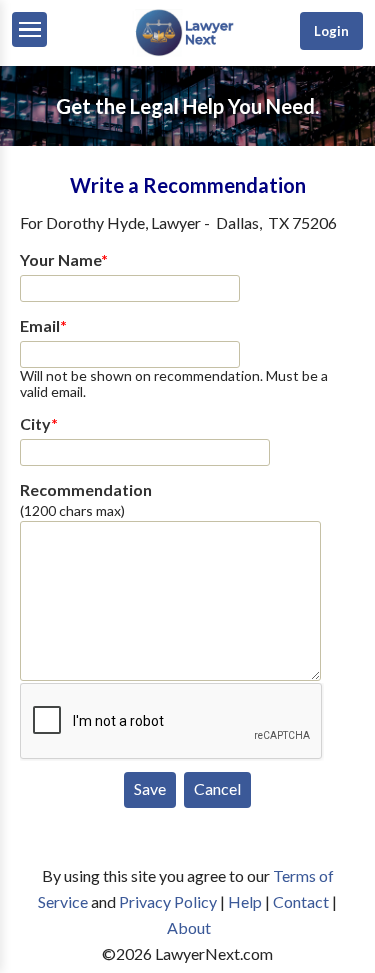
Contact (301, 901)
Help (245, 901)
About (189, 927)
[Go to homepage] (187, 51)
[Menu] (29, 29)
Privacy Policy (168, 901)
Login (331, 31)
